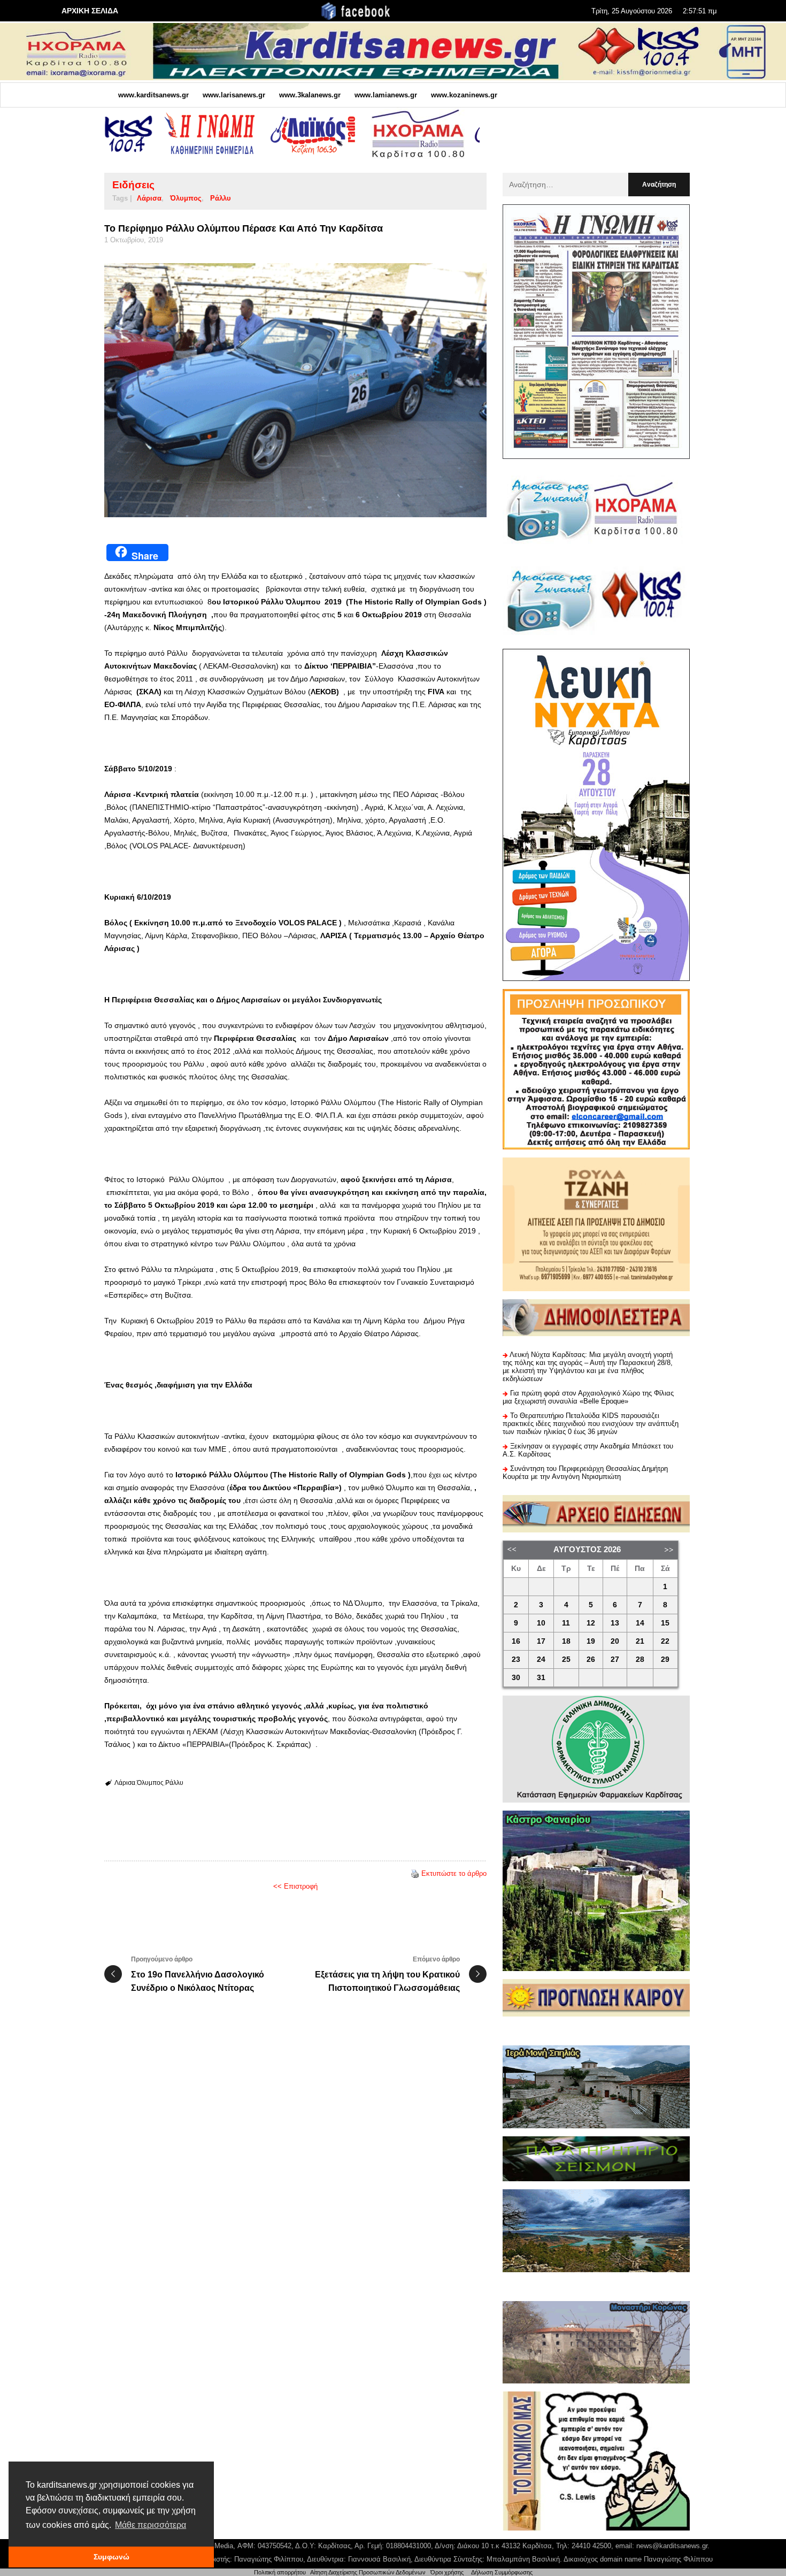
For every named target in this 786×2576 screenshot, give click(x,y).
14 (640, 1623)
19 (591, 1641)
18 (566, 1641)
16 (516, 1641)
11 (566, 1623)
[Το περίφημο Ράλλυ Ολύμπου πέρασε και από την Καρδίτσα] (295, 390)
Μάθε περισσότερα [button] (151, 2525)
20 (615, 1641)
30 (516, 1678)
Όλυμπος (186, 198)
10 (541, 1623)
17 (541, 1641)
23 (516, 1659)
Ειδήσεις (133, 185)
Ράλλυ (221, 198)
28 (640, 1659)
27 (615, 1659)
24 (541, 1659)
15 (665, 1623)
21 (640, 1641)
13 (615, 1623)
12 (591, 1623)
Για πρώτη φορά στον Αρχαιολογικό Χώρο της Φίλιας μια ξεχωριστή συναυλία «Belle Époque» (588, 1397)
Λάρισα (149, 198)
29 (665, 1659)
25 (566, 1659)
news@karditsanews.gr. (673, 2546)
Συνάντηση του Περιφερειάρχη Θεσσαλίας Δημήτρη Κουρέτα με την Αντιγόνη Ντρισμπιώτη (585, 1473)
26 (591, 1659)
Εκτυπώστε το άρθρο (454, 1873)
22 (665, 1641)
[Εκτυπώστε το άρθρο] (415, 1873)
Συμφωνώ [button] (111, 2557)
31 (541, 1678)
